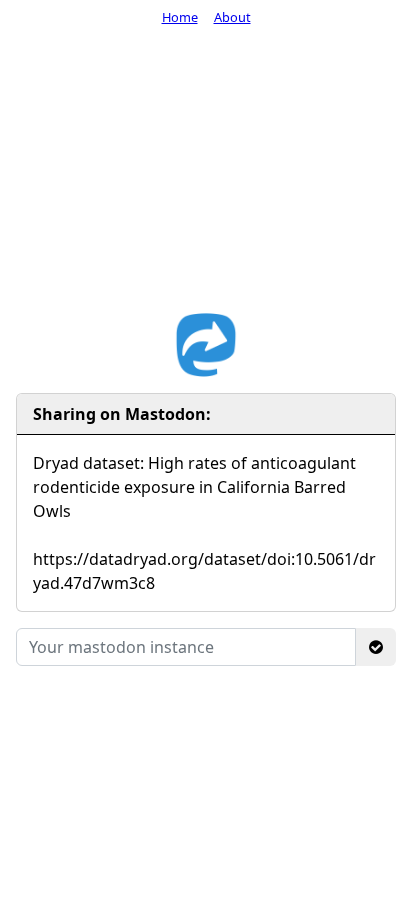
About (232, 17)
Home (180, 17)
